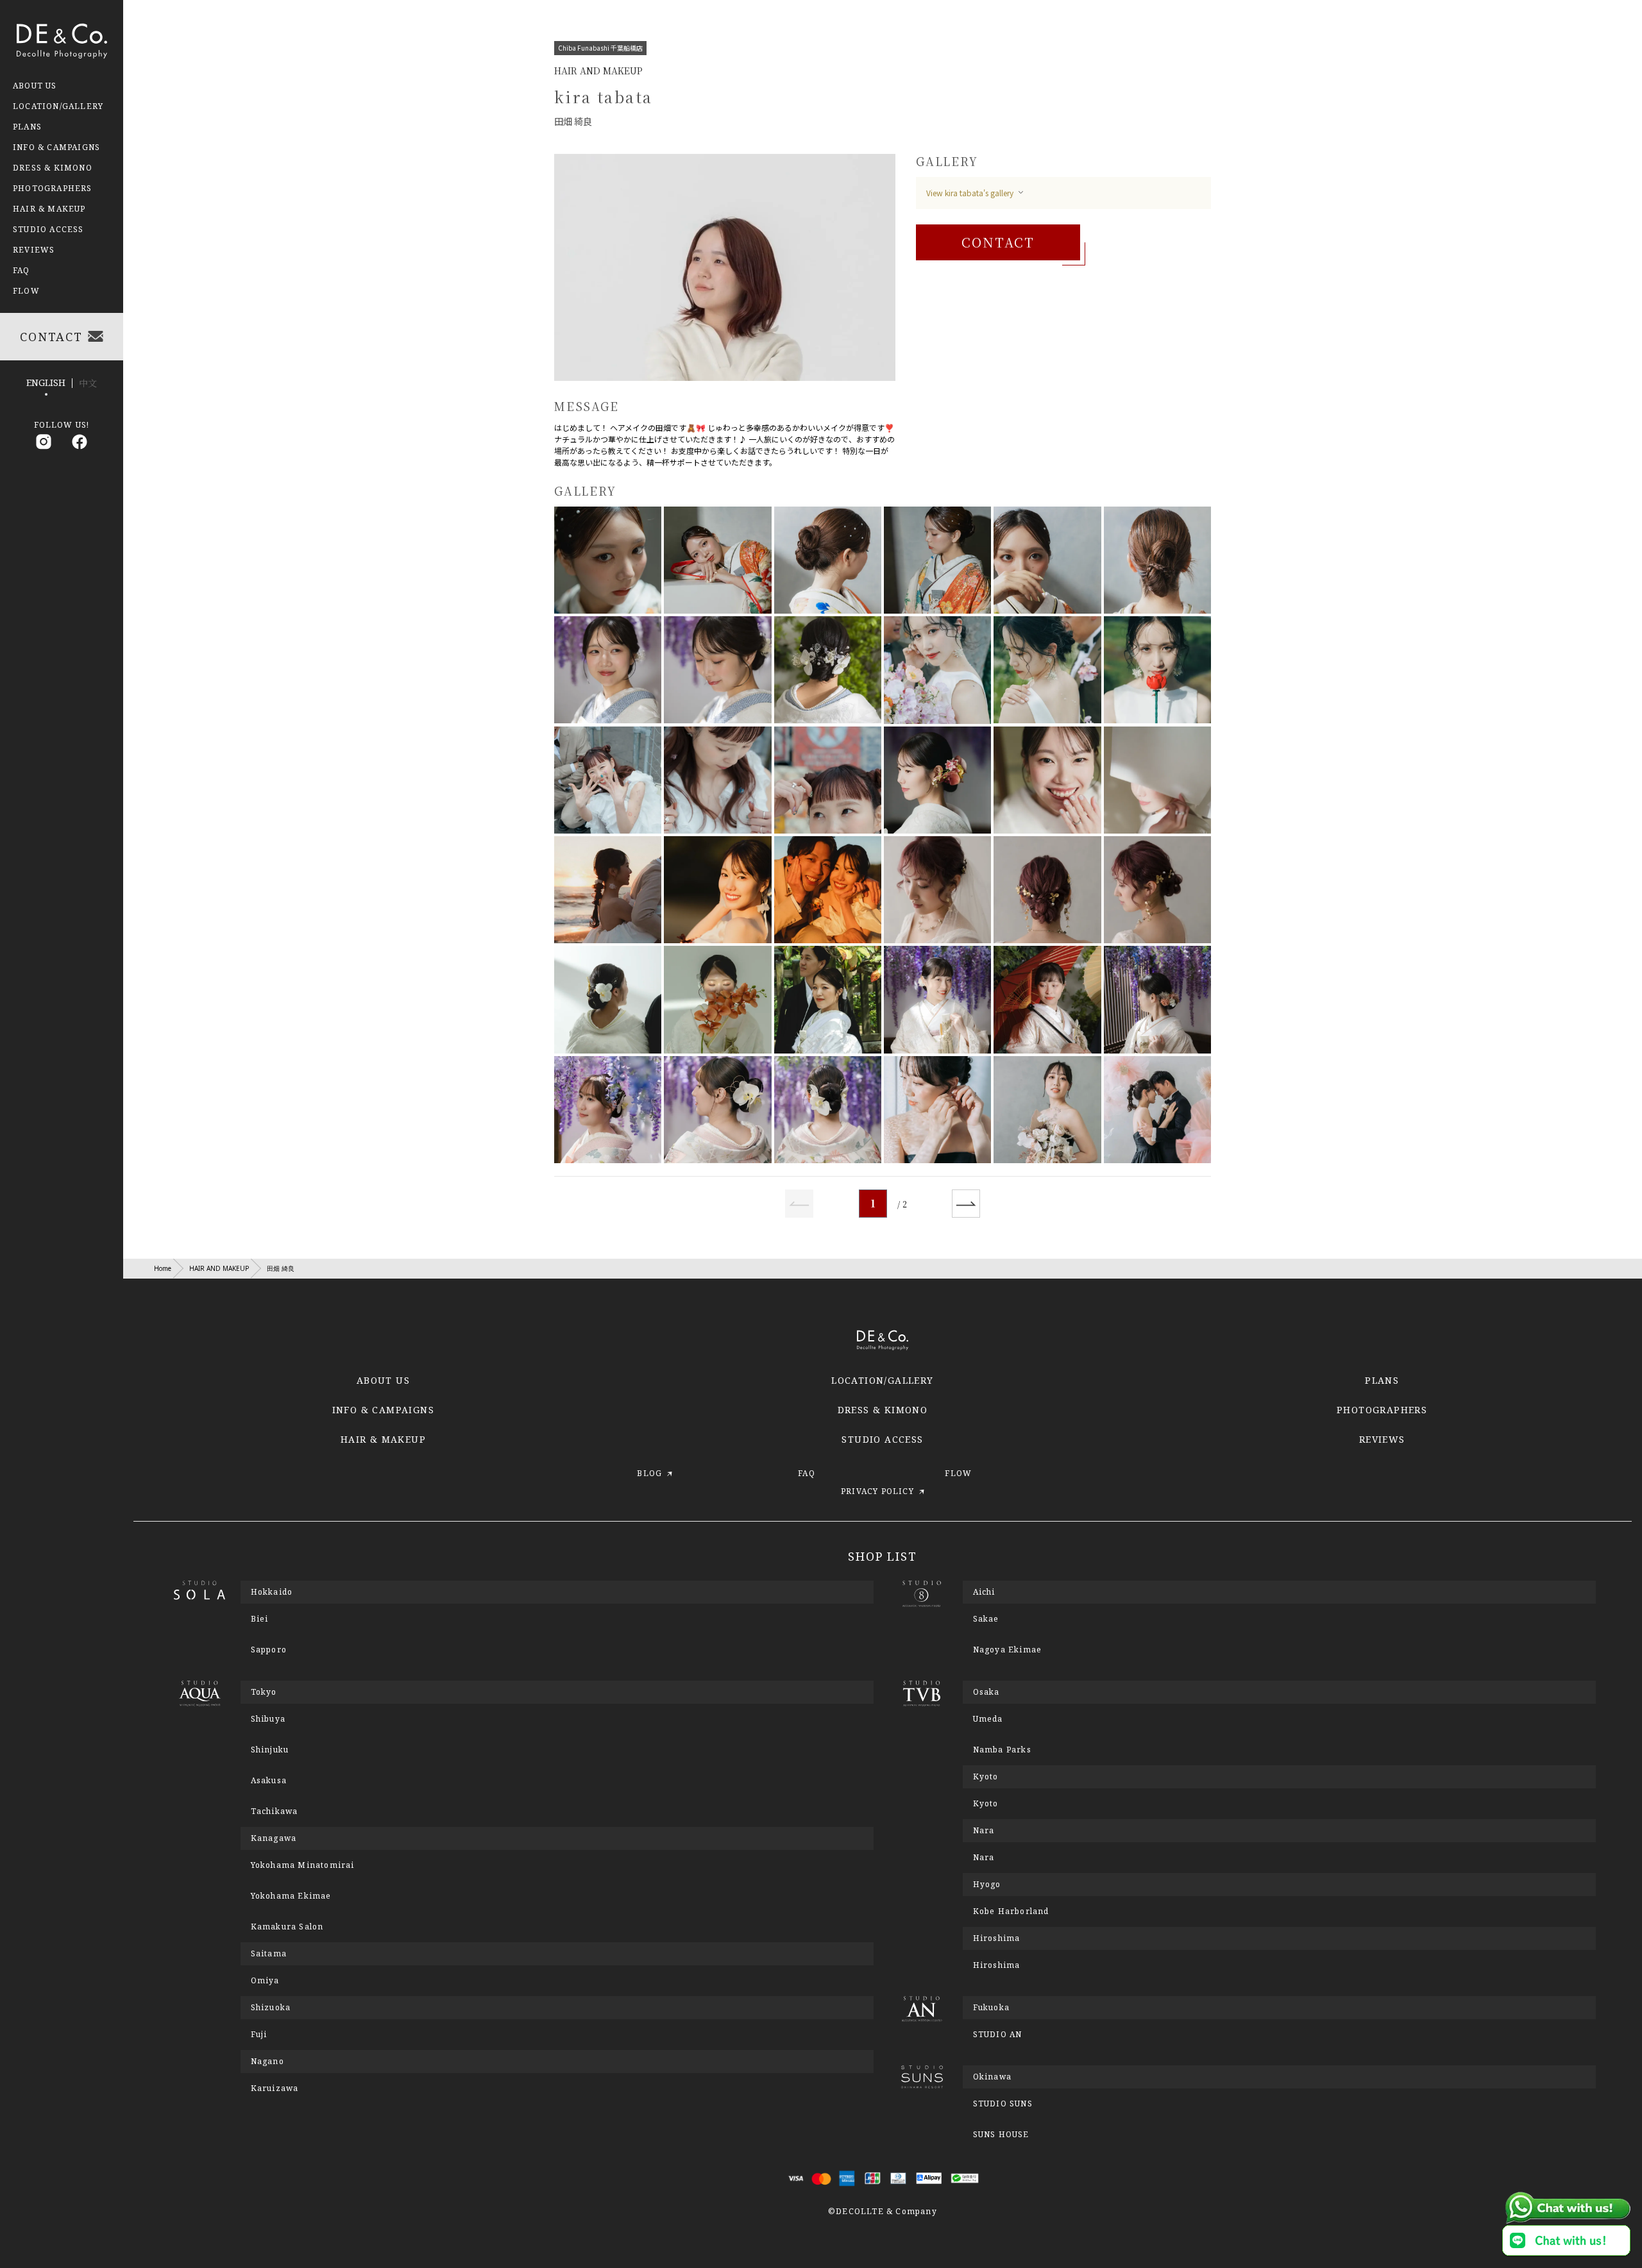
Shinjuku (270, 1750)
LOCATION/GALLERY (882, 1380)
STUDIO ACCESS (882, 1439)
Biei (260, 1619)
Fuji (259, 2035)
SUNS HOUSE (1001, 2135)
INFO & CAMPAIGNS (383, 1410)
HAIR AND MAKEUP (219, 1268)
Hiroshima (997, 1965)
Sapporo (269, 1650)
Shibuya (268, 1719)
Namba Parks (1002, 1750)
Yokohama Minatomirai (303, 1865)
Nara (984, 1858)
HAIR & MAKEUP (383, 1439)
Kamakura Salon (287, 1927)
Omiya (265, 1981)
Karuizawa (275, 2088)
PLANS (1382, 1380)
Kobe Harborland (1011, 1911)
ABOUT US (383, 1380)
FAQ (21, 271)
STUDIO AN (998, 2035)
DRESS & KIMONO (883, 1410)
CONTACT (998, 242)
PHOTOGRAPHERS (1382, 1410)
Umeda (988, 1719)
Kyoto (986, 1804)
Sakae (986, 1619)
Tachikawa (275, 1811)
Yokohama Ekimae (291, 1896)
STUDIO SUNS (1003, 2104)
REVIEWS (1382, 1439)
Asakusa (269, 1781)
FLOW (26, 291)
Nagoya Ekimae (1008, 1650)
